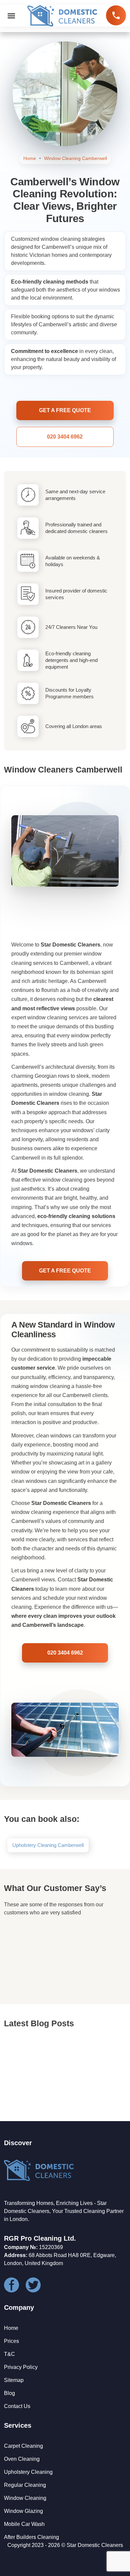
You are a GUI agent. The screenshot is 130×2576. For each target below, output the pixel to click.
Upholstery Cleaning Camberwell (48, 1845)
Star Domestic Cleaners (95, 2545)
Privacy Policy (21, 2367)
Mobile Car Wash (24, 2524)
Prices (11, 2341)
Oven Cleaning (22, 2459)
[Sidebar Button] (11, 16)
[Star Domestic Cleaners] (62, 16)
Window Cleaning (25, 2498)
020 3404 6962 (116, 15)
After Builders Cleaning (31, 2537)
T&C (9, 2354)
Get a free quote (65, 410)
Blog (9, 2393)
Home (11, 2328)
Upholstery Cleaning (28, 2472)
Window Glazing (23, 2511)
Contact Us (17, 2406)
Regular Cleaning (25, 2485)
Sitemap (14, 2380)
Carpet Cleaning (23, 2446)
